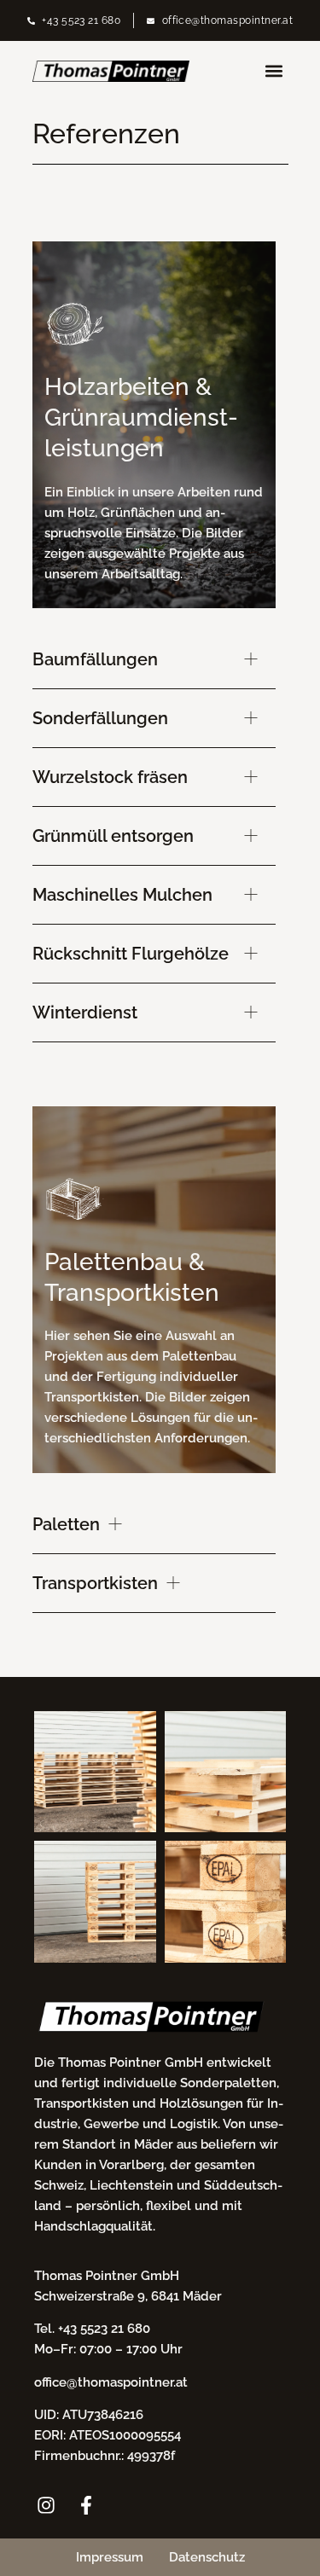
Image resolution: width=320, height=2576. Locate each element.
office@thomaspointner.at (111, 2382)
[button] (274, 71)
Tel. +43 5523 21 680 (92, 2329)
